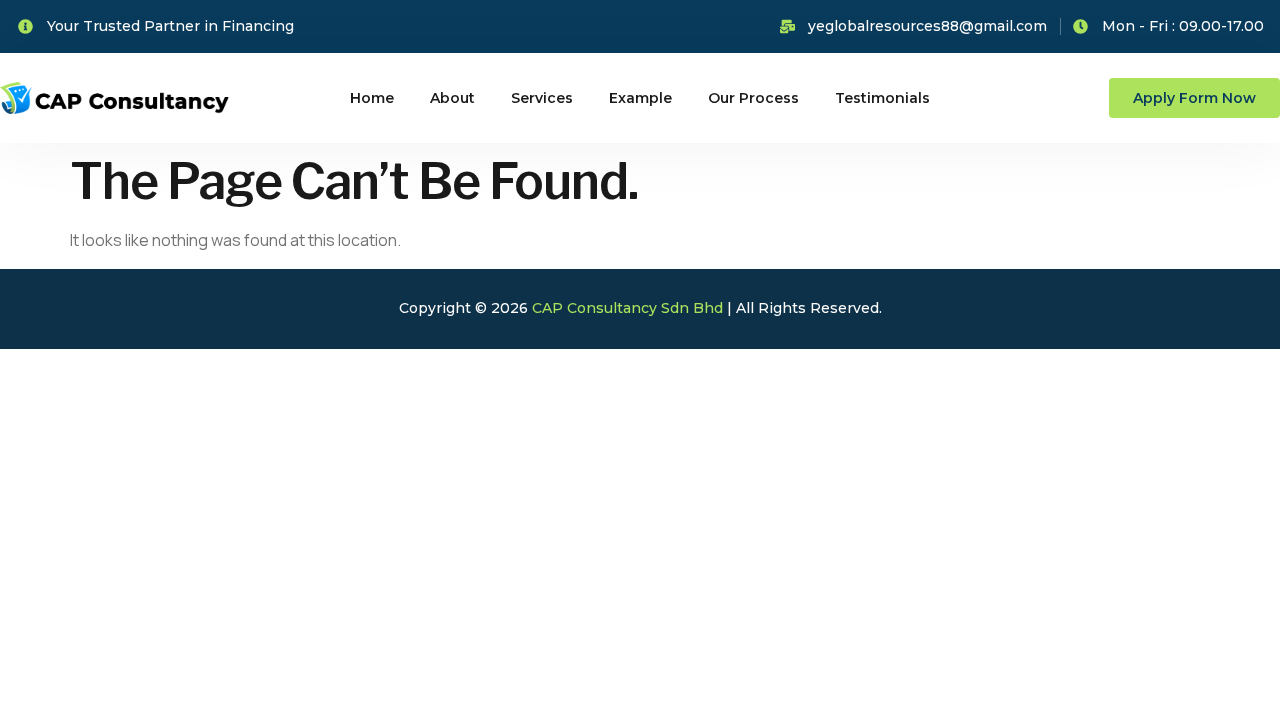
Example (640, 98)
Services (542, 98)
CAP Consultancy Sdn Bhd (627, 308)
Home (372, 98)
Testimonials (882, 98)
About (452, 98)
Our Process (753, 98)
